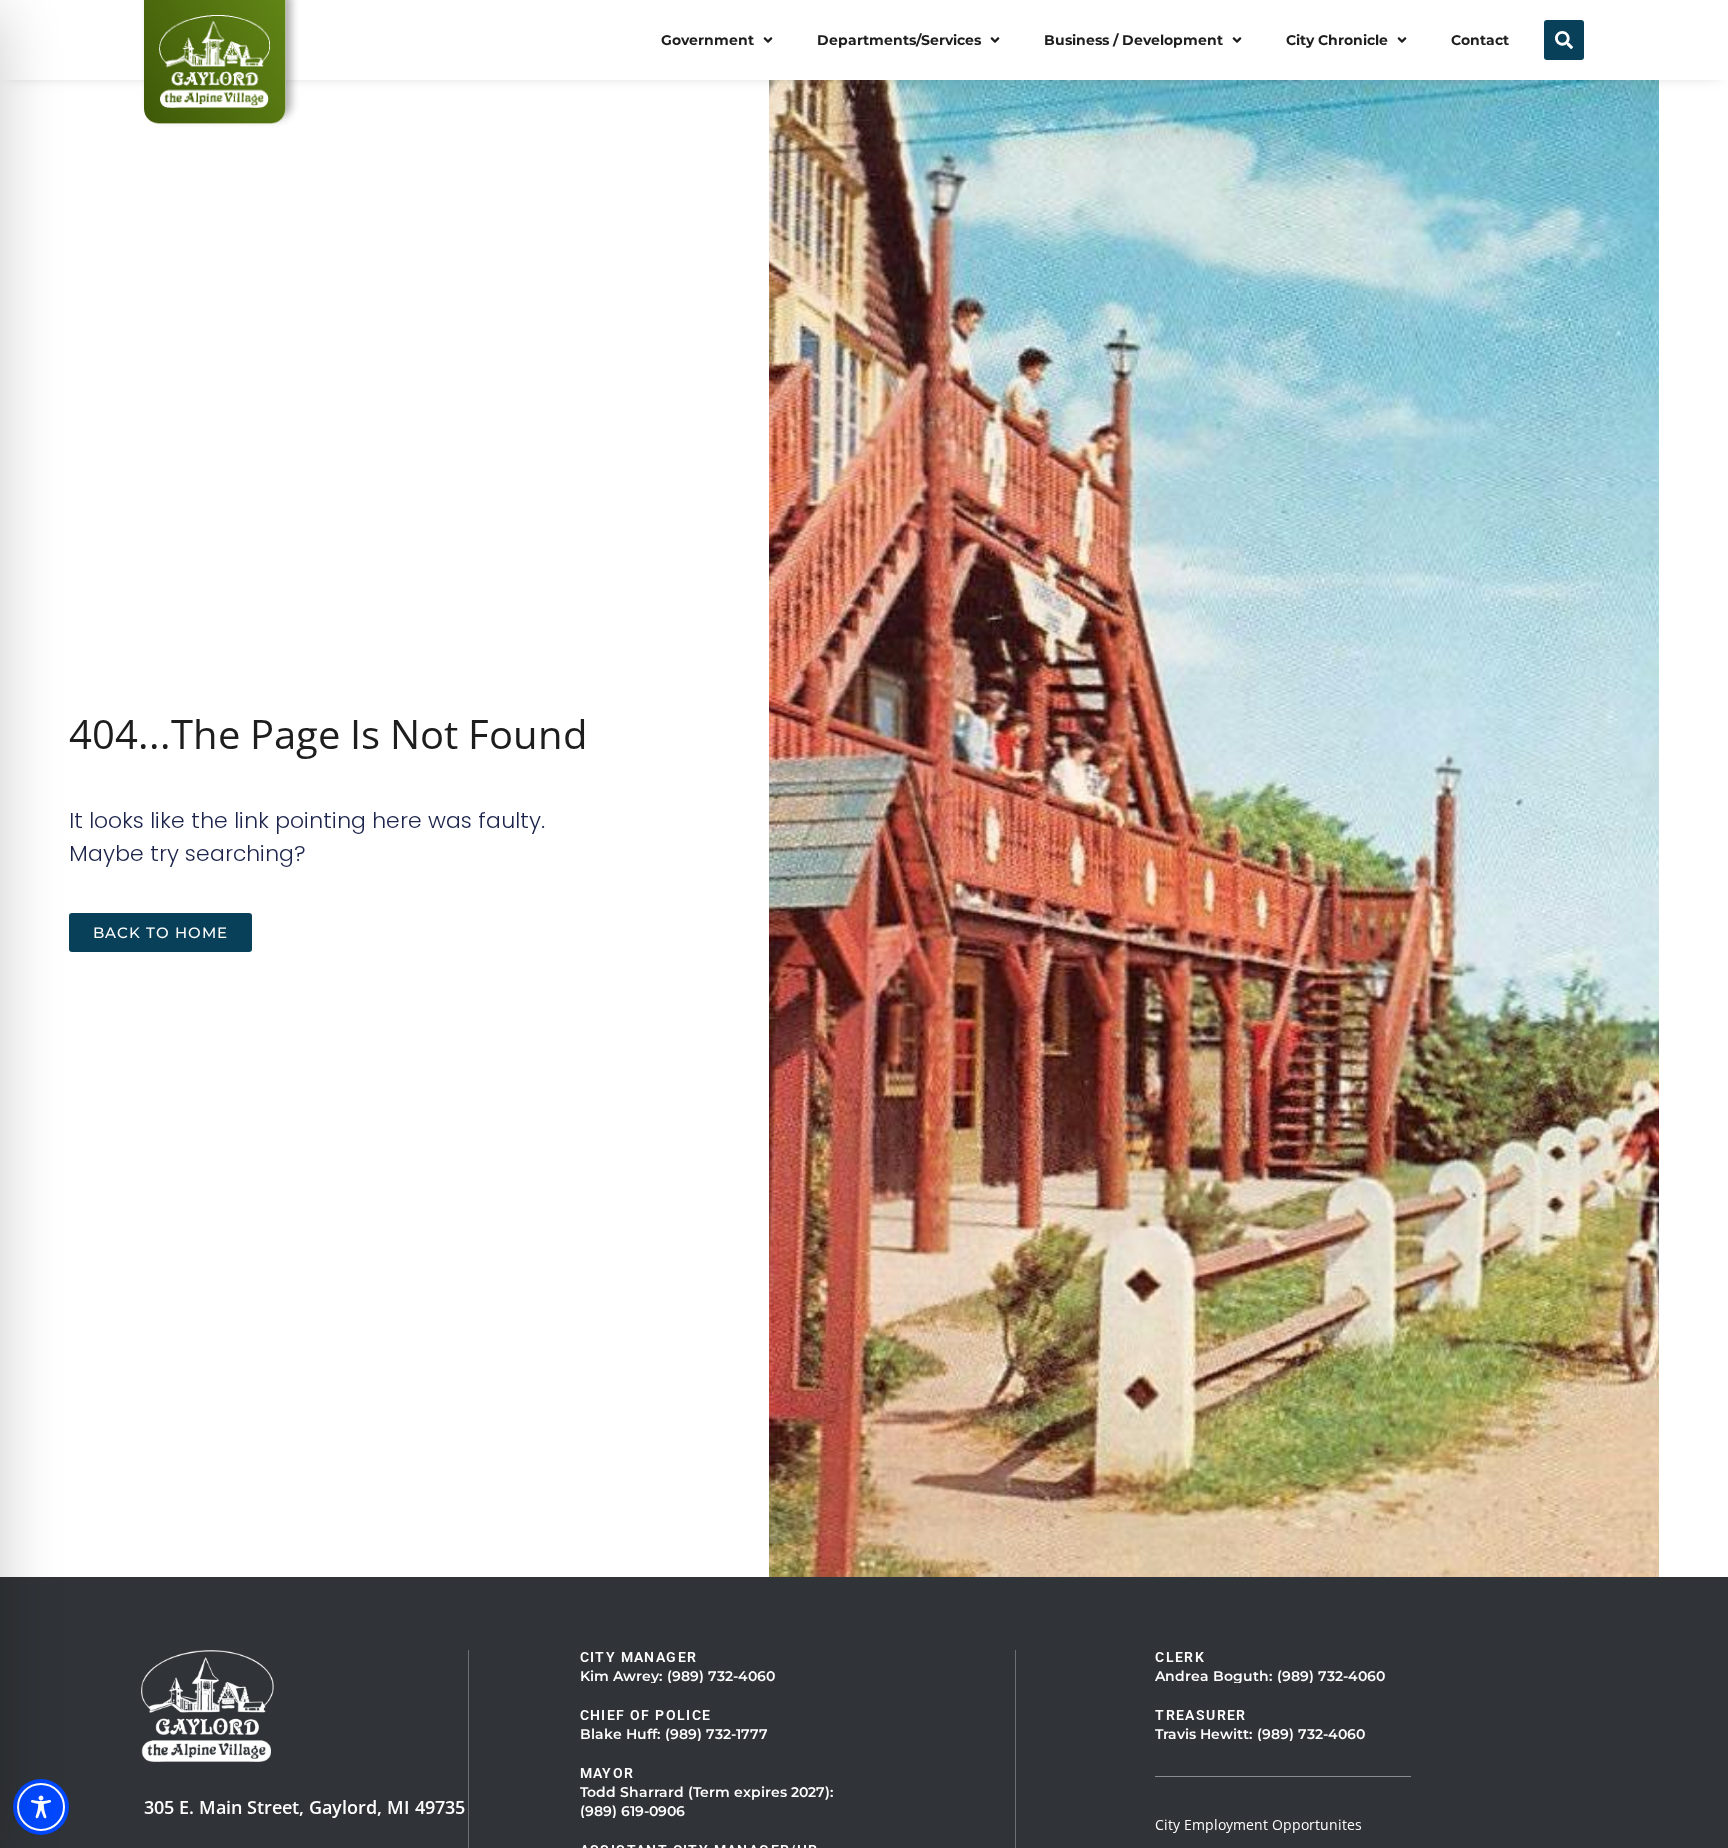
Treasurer (1201, 1715)
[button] (719, 40)
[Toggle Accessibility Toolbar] (41, 1807)
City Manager (639, 1657)
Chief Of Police (646, 1715)
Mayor (607, 1773)
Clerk (1180, 1657)
